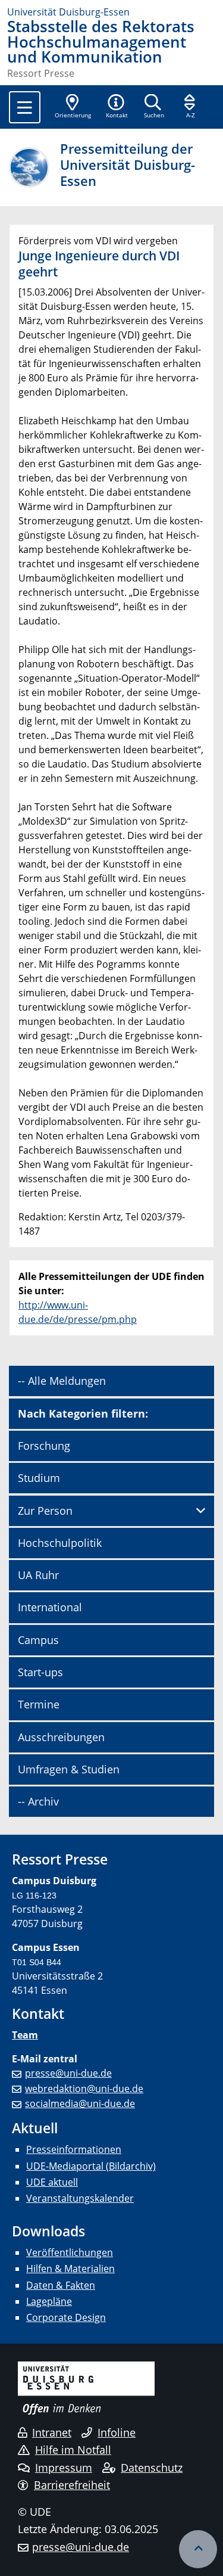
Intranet (52, 2432)
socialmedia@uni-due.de (80, 2103)
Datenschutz (152, 2468)
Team (25, 2035)
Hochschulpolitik (60, 1543)
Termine (39, 1704)
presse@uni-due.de (68, 2073)
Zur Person (45, 1511)
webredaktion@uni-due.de (84, 2089)
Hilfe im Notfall (73, 2450)
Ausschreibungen (61, 1737)
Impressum (64, 2468)
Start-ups (40, 1672)
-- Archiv (38, 1801)
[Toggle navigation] (25, 107)
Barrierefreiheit (72, 2485)
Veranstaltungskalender (80, 2198)
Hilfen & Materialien (70, 2269)
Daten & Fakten (61, 2285)
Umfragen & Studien (69, 1769)
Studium (39, 1478)
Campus (38, 1640)
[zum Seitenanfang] (198, 2549)
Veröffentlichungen (70, 2252)
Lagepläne (49, 2301)
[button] (117, 107)
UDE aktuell (52, 2182)
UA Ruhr (38, 1575)
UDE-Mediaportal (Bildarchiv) (91, 2166)
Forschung (44, 1446)
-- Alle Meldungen (62, 1381)
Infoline (117, 2432)
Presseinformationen (74, 2149)
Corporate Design (66, 2317)
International (50, 1607)
